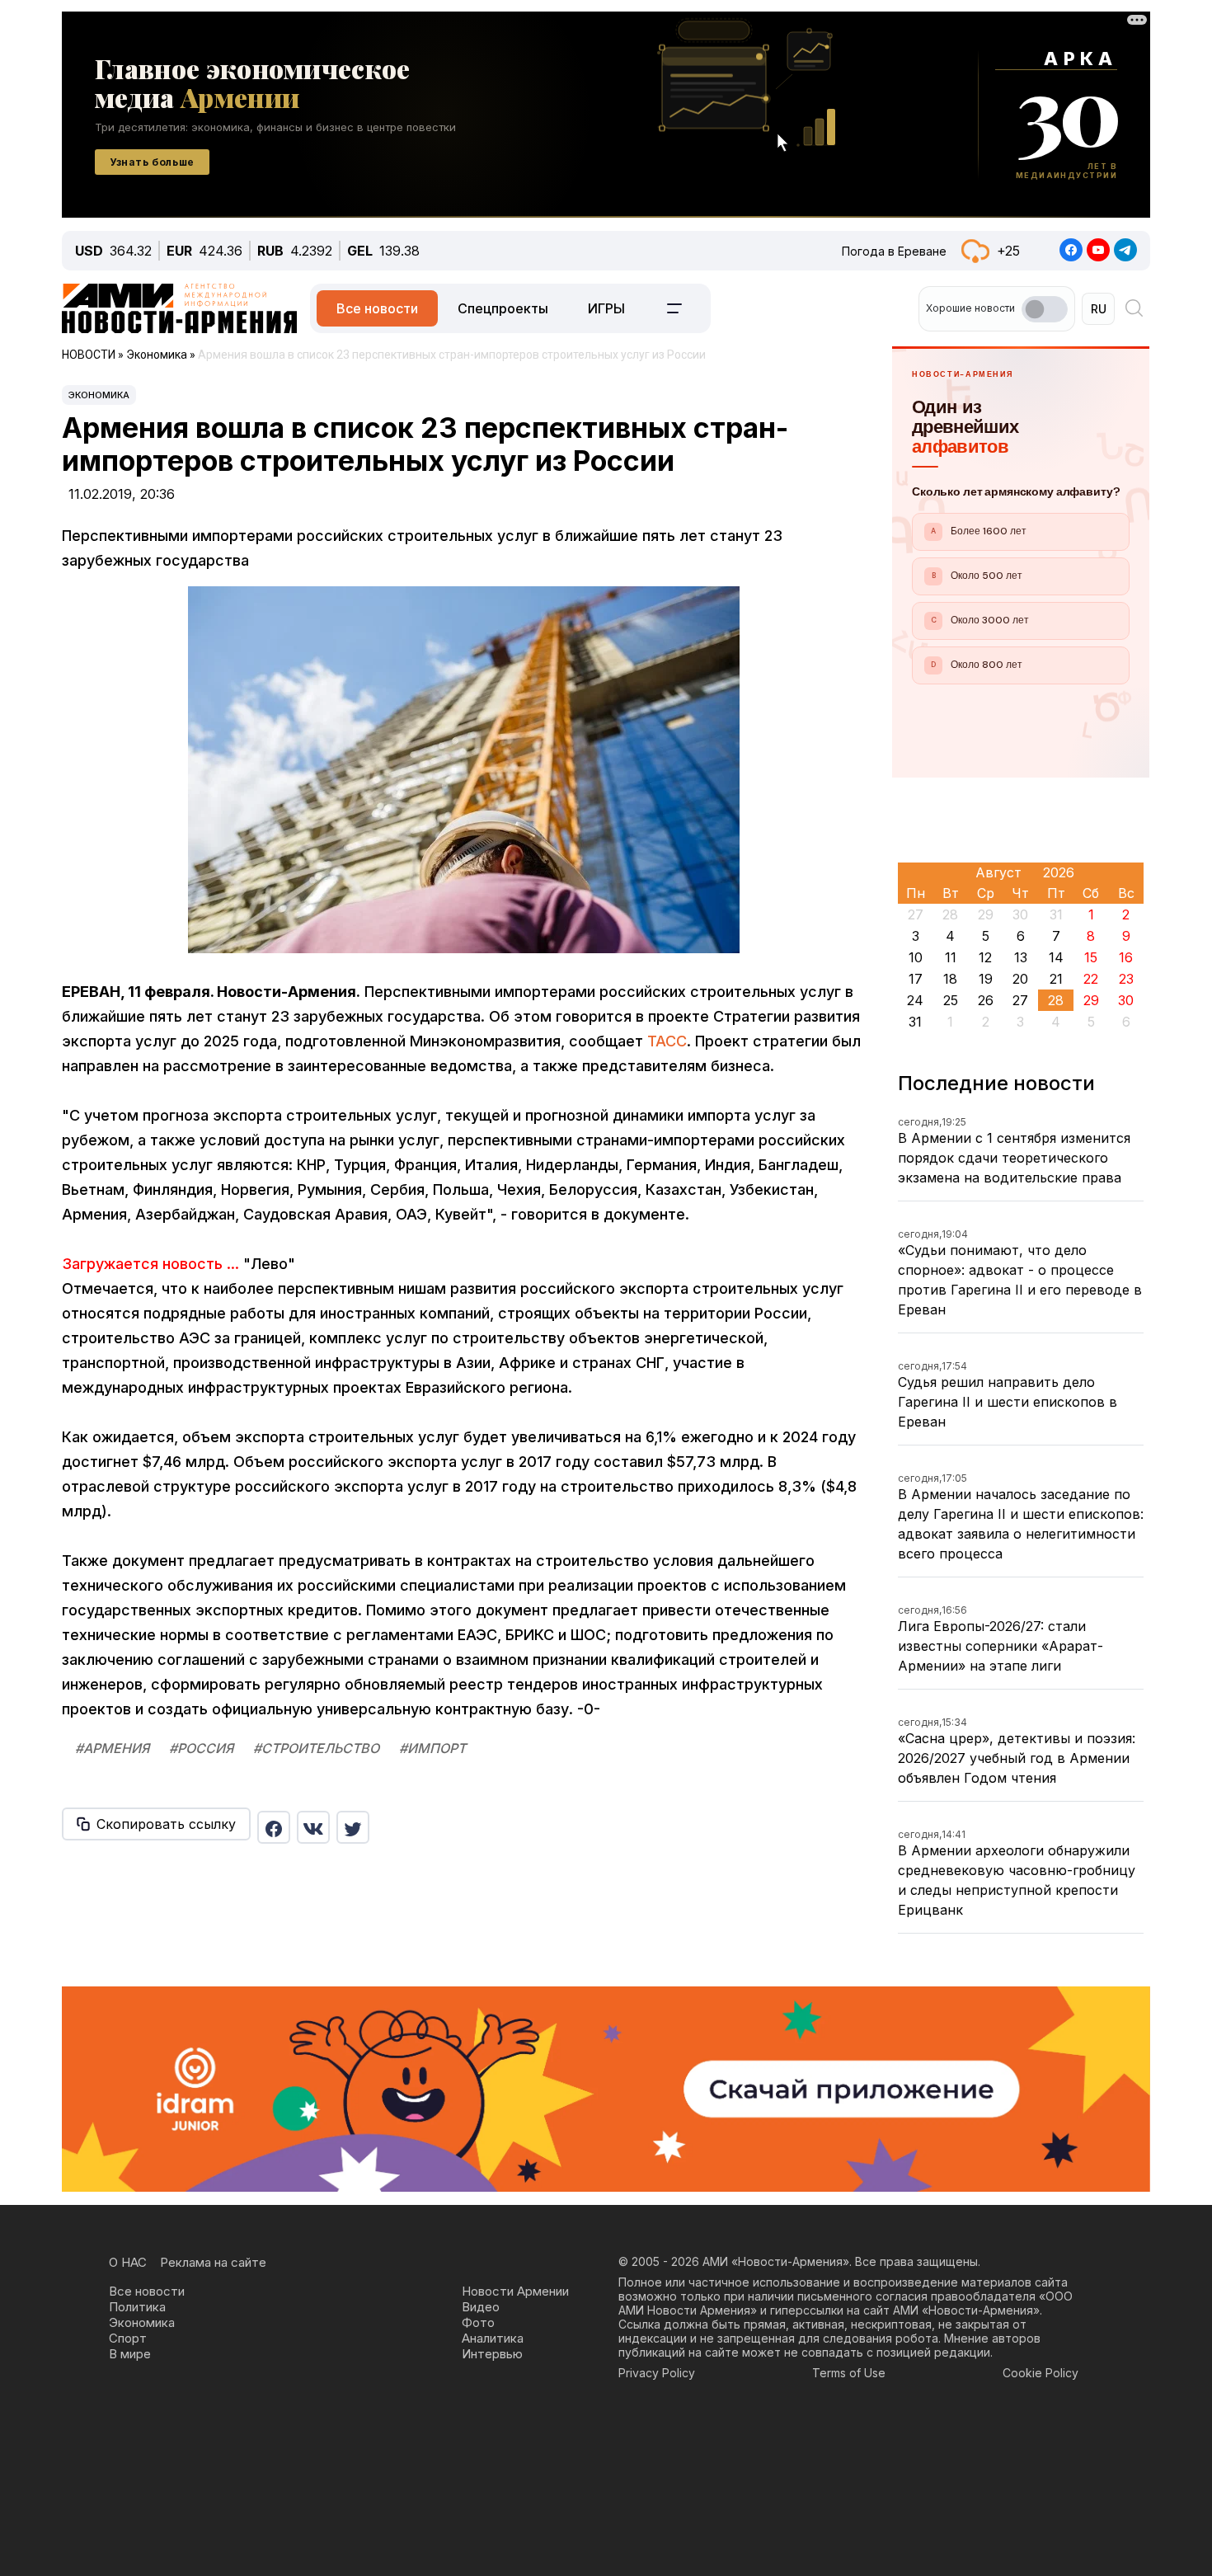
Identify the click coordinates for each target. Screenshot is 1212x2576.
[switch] (1045, 309)
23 (1126, 979)
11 (951, 957)
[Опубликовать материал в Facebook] (274, 1827)
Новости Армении (515, 2291)
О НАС (128, 2262)
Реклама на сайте (213, 2262)
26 (986, 1000)
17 (916, 979)
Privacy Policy (657, 2373)
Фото (478, 2322)
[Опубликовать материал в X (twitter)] (353, 1827)
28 (1056, 1000)
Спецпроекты (503, 308)
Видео (481, 2307)
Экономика (99, 395)
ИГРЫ (606, 308)
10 (916, 957)
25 (951, 1000)
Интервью (492, 2354)
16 (1126, 957)
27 (1020, 1000)
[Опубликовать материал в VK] (313, 1827)
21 (1056, 979)
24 (915, 1000)
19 (986, 979)
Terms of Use (849, 2373)
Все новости (377, 308)
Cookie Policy (1041, 2373)
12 (985, 957)
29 (1091, 1000)
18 (950, 979)
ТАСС (667, 1041)
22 (1091, 979)
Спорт (128, 2338)
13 (1021, 957)
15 (1091, 957)
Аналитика (493, 2338)
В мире (130, 2354)
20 (1020, 979)
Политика (137, 2307)
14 (1056, 957)
